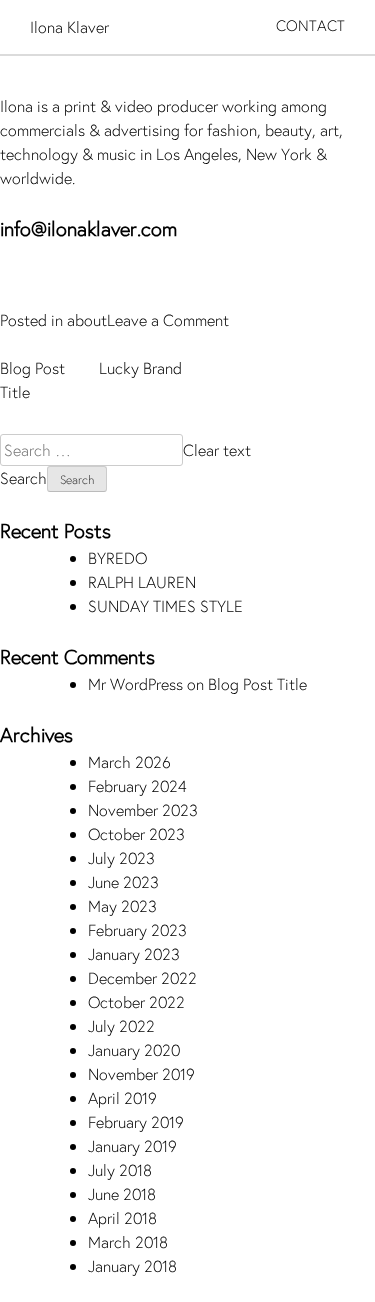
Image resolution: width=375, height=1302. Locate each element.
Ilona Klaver (69, 26)
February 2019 (136, 1121)
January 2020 (134, 1049)
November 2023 (143, 809)
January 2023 (134, 953)
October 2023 (136, 833)
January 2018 (132, 1265)
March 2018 (128, 1241)
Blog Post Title (257, 683)
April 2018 (122, 1217)
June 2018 (122, 1193)
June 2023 (123, 881)
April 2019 (122, 1097)
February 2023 (137, 929)
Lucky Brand (140, 367)
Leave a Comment (168, 319)
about (87, 319)
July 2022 (121, 1025)
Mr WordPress (135, 683)
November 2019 (141, 1073)
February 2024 (137, 785)
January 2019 (132, 1145)
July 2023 (121, 857)
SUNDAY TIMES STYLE (165, 605)
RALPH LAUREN (142, 581)
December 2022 (142, 977)
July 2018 (120, 1169)
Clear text (217, 449)
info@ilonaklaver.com (88, 228)
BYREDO (117, 557)
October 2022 (136, 1001)
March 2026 (129, 761)
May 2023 (122, 905)
